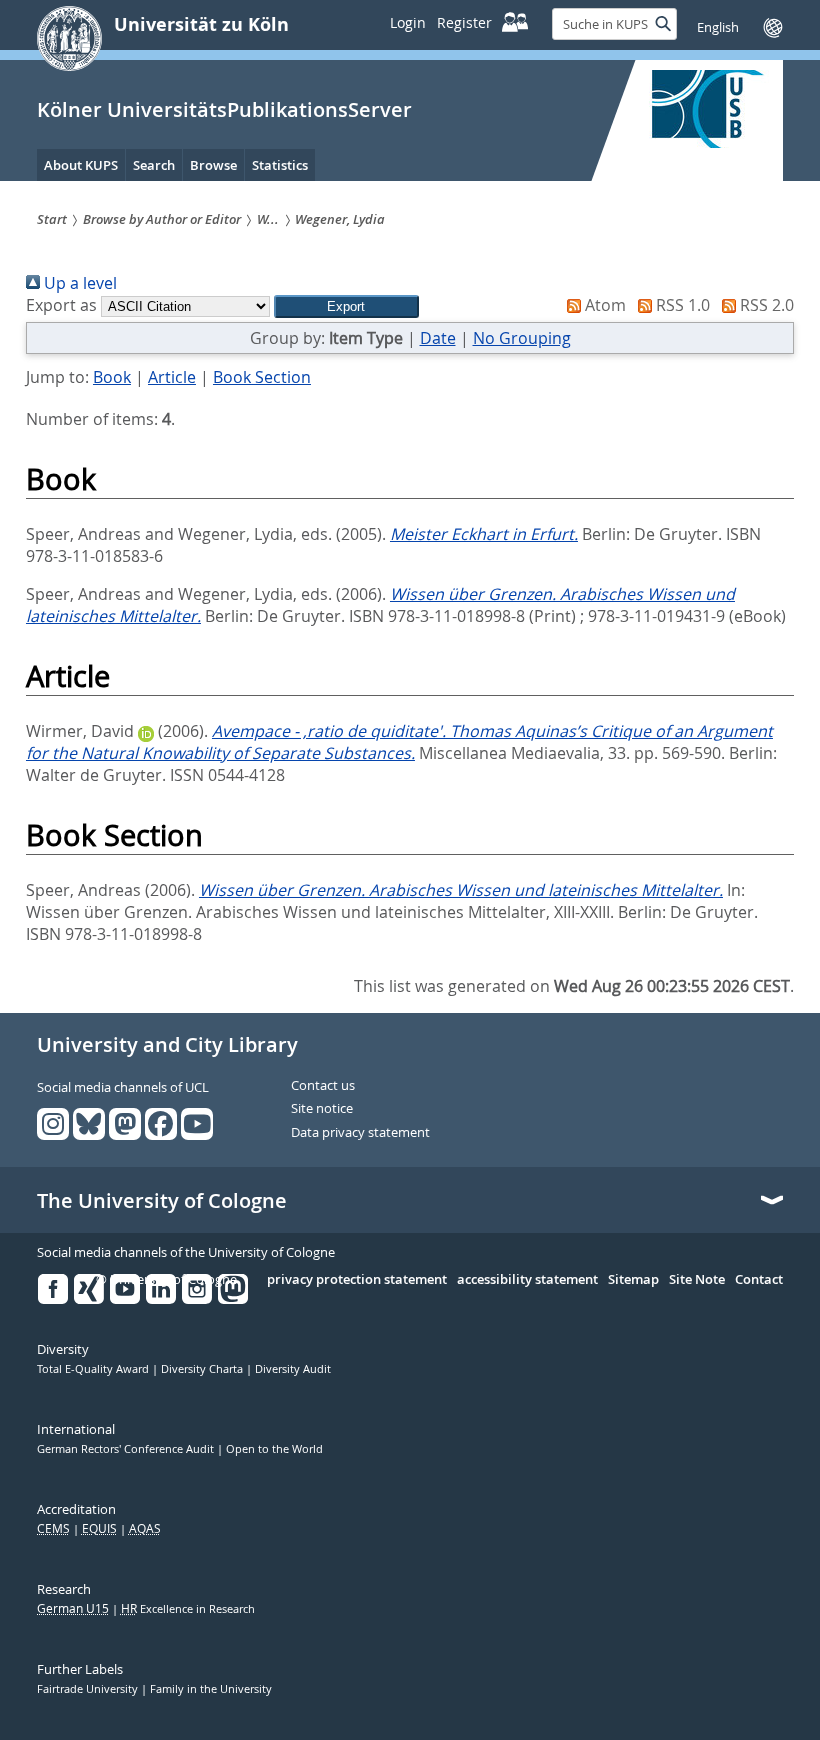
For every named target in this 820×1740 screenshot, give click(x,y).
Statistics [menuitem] (280, 165)
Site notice (322, 1109)
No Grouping (522, 338)
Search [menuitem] (154, 165)
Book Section (262, 377)
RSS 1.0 (681, 305)
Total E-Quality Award (94, 1369)
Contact (759, 1280)
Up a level (78, 283)
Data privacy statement (360, 1133)
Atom (603, 305)
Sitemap (633, 1280)
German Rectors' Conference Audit (127, 1449)
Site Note (697, 1280)
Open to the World (274, 1449)
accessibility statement (527, 1280)
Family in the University (211, 1689)
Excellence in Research (188, 1609)
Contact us (323, 1086)
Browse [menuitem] (213, 165)
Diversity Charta (203, 1369)
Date (438, 338)
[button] (346, 306)
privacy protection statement (357, 1280)
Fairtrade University (89, 1689)
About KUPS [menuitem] (81, 165)
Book (112, 377)
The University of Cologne (162, 1201)
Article (172, 377)
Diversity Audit (293, 1369)
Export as (61, 305)
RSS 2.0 (765, 305)
